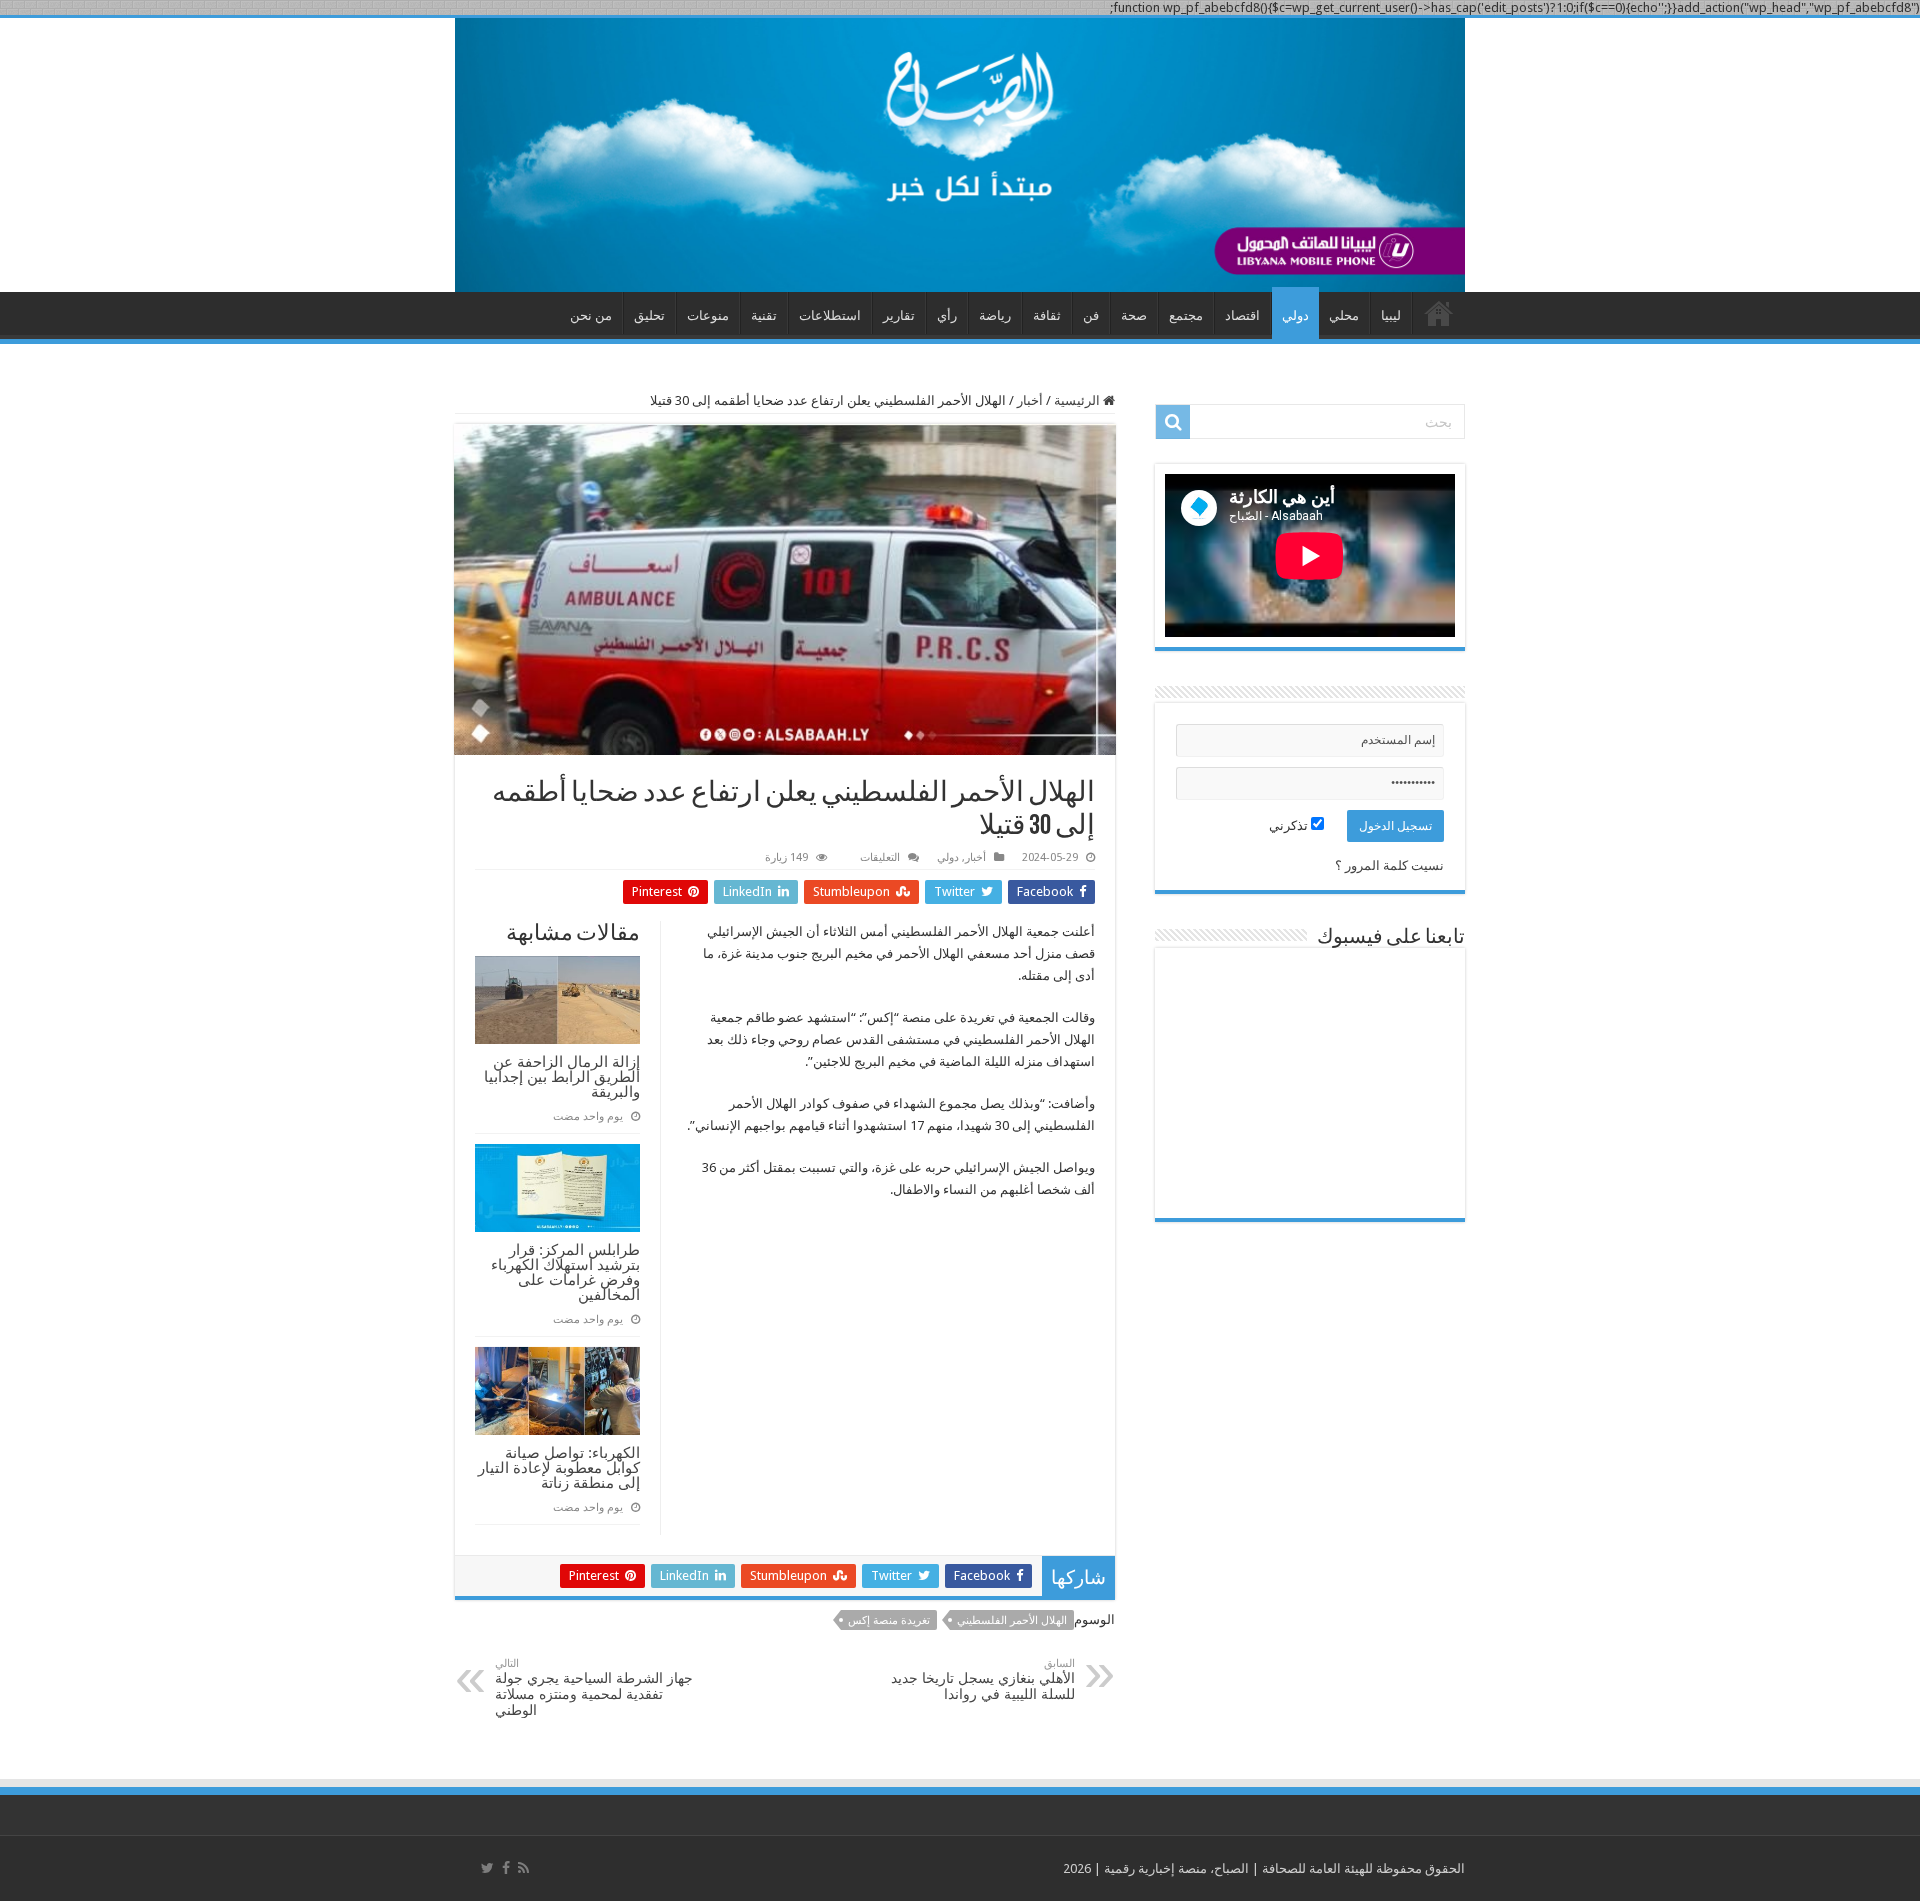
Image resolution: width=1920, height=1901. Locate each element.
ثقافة (1047, 315)
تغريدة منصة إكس (889, 1620)
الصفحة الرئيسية (1439, 313)
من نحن (591, 315)
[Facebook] (506, 1868)
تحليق (649, 315)
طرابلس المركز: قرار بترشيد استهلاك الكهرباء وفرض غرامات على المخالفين (565, 1272)
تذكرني (1290, 825)
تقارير (899, 315)
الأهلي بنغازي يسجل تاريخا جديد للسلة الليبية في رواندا (983, 1679)
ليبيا (1391, 315)
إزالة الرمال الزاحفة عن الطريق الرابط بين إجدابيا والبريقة (562, 1076)
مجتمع (1186, 315)
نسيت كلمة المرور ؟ (1389, 865)
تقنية (764, 315)
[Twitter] (487, 1868)
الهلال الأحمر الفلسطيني (1012, 1620)
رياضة (995, 315)
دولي (1295, 315)
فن (1091, 315)
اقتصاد (1242, 315)
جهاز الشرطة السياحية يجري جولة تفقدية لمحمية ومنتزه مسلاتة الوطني (594, 1687)
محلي (1344, 315)
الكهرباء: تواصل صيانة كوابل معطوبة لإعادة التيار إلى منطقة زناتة (559, 1467)
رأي (947, 315)
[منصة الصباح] (960, 155)
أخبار (1030, 400)
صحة (1134, 315)
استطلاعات (830, 315)
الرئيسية (1078, 400)
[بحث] (1173, 422)
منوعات (708, 315)
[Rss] (523, 1868)
